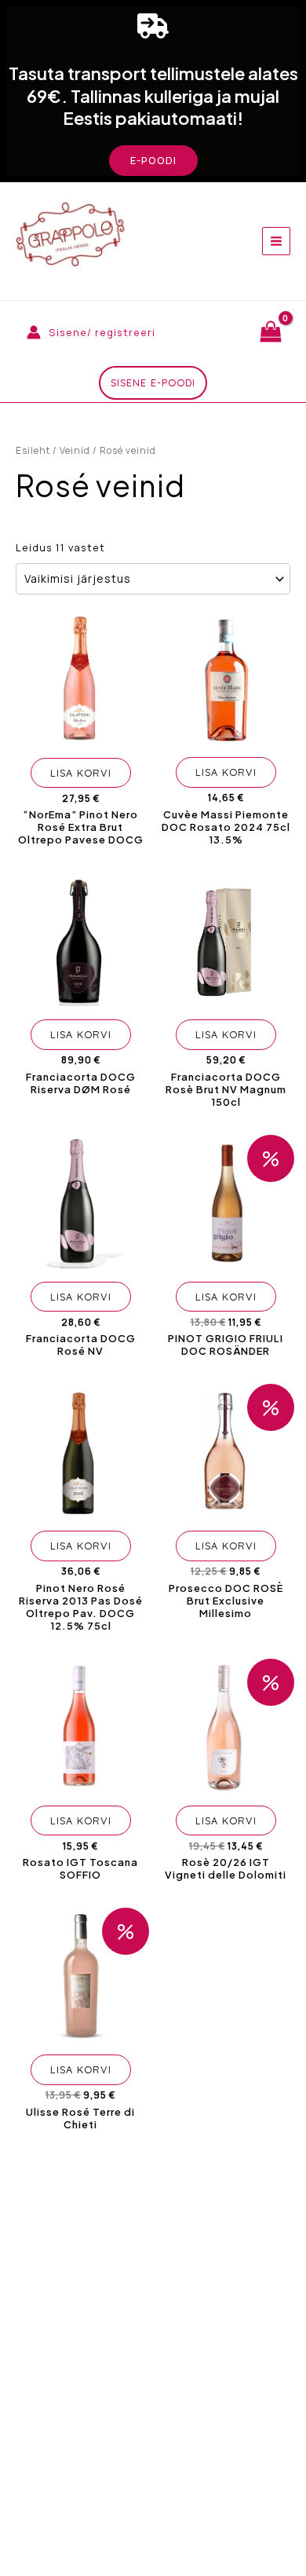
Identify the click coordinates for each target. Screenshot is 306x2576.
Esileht (33, 450)
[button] (153, 161)
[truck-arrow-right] (153, 26)
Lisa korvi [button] (81, 773)
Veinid (75, 450)
